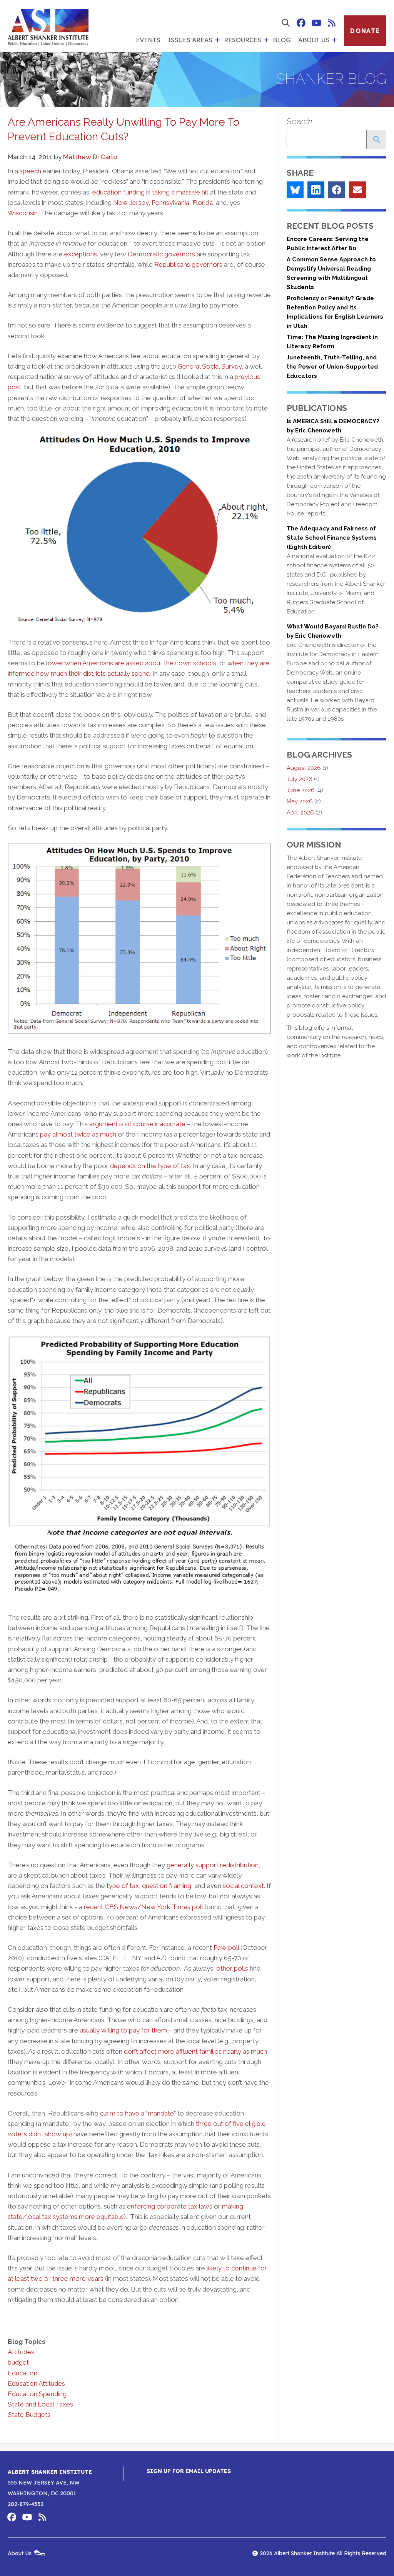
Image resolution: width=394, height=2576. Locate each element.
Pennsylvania (170, 203)
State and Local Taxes (40, 2404)
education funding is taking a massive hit (150, 192)
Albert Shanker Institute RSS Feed (332, 23)
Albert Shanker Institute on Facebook (301, 23)
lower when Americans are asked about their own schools (131, 663)
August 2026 (304, 768)
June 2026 (301, 790)
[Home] (48, 26)
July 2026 (300, 779)
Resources (243, 40)
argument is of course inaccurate (137, 1124)
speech (30, 171)
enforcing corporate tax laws (170, 2206)
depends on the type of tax (150, 1166)
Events (148, 40)
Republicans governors (188, 264)
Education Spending (37, 2394)
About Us (314, 40)
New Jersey (131, 203)
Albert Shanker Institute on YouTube (316, 23)
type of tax (123, 1886)
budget (18, 2362)
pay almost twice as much (78, 1134)
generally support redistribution (213, 1865)
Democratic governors (161, 254)
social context (243, 1886)
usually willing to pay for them (123, 2030)
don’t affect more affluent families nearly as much (195, 2051)
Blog (282, 40)
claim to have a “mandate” (138, 2113)
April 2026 (300, 813)
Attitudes (21, 2352)
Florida (203, 203)
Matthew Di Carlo (90, 157)
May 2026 (300, 801)
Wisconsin (23, 213)
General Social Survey (210, 366)
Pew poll (226, 1948)
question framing (167, 1886)
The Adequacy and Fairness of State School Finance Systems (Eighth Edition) (332, 538)
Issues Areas (190, 40)
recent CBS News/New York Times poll (143, 1907)
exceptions (81, 254)
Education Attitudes (36, 2383)
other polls (232, 1968)
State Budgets (29, 2415)
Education (23, 2373)
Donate (365, 31)
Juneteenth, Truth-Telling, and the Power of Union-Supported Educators (332, 367)
